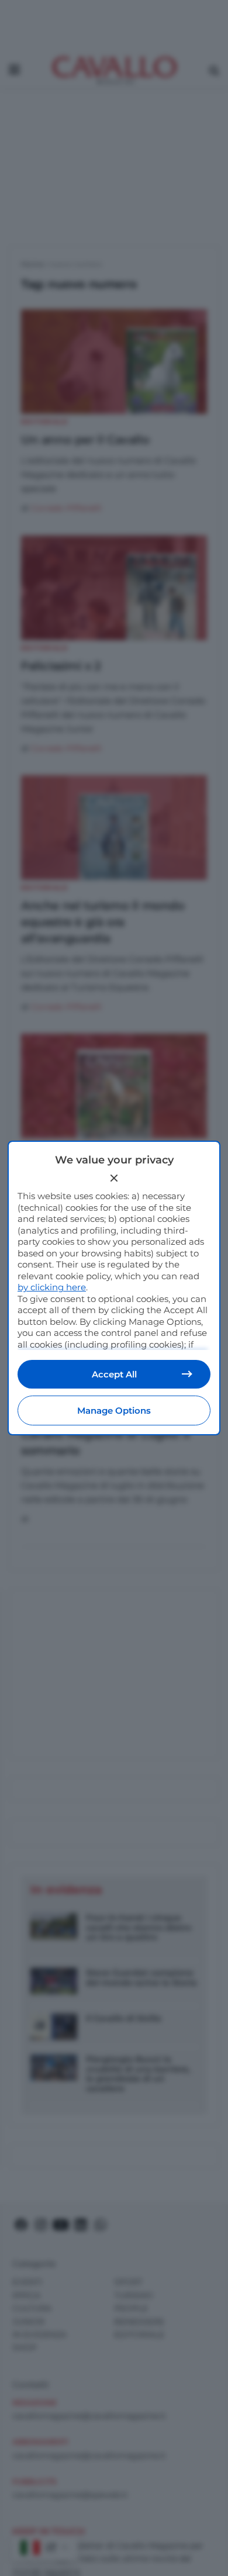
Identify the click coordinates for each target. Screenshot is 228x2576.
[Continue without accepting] (114, 1178)
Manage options (114, 1410)
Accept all (114, 1374)
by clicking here (52, 1287)
